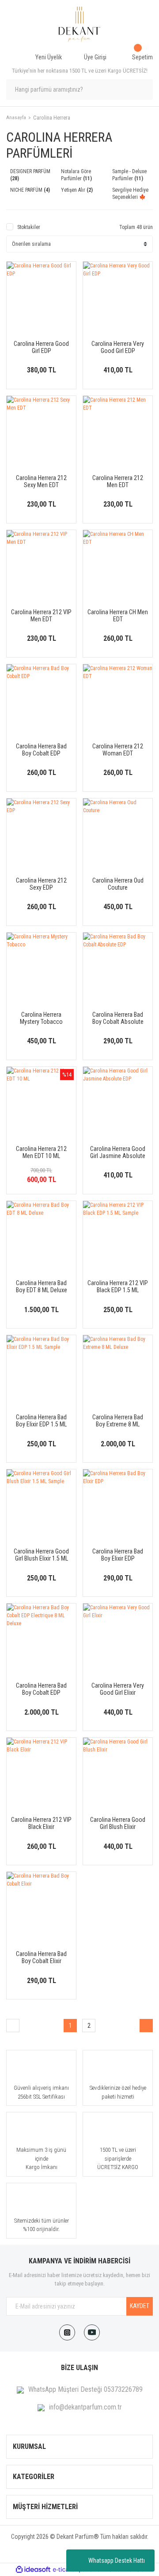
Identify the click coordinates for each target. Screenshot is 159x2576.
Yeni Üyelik (49, 57)
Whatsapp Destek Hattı (117, 2561)
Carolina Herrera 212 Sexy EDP (41, 884)
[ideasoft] (33, 2570)
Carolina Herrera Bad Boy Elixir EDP (118, 1555)
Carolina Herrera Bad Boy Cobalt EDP (41, 750)
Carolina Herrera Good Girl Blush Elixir (118, 1823)
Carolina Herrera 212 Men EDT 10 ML (41, 1152)
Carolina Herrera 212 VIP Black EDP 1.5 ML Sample (118, 1286)
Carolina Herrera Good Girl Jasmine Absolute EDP (118, 1152)
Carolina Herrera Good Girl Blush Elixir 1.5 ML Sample (41, 1555)
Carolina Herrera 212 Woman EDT (118, 750)
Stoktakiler (29, 227)
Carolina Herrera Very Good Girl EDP (118, 347)
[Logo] (79, 24)
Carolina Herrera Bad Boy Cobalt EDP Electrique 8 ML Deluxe (42, 1689)
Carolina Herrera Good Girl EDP (41, 347)
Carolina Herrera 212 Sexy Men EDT (41, 481)
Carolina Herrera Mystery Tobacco (41, 1018)
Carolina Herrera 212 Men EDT (118, 481)
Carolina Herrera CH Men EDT (118, 616)
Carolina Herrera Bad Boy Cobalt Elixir (41, 1957)
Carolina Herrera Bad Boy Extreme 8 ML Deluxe (118, 1421)
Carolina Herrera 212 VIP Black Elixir (41, 1823)
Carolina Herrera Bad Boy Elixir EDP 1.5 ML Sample (41, 1421)
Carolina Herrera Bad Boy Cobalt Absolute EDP (118, 1018)
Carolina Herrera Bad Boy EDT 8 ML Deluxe (42, 1286)
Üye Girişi (95, 57)
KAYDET (140, 2306)
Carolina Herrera (52, 118)
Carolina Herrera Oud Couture (118, 884)
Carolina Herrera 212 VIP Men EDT (41, 616)
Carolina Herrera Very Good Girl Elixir (118, 1689)
